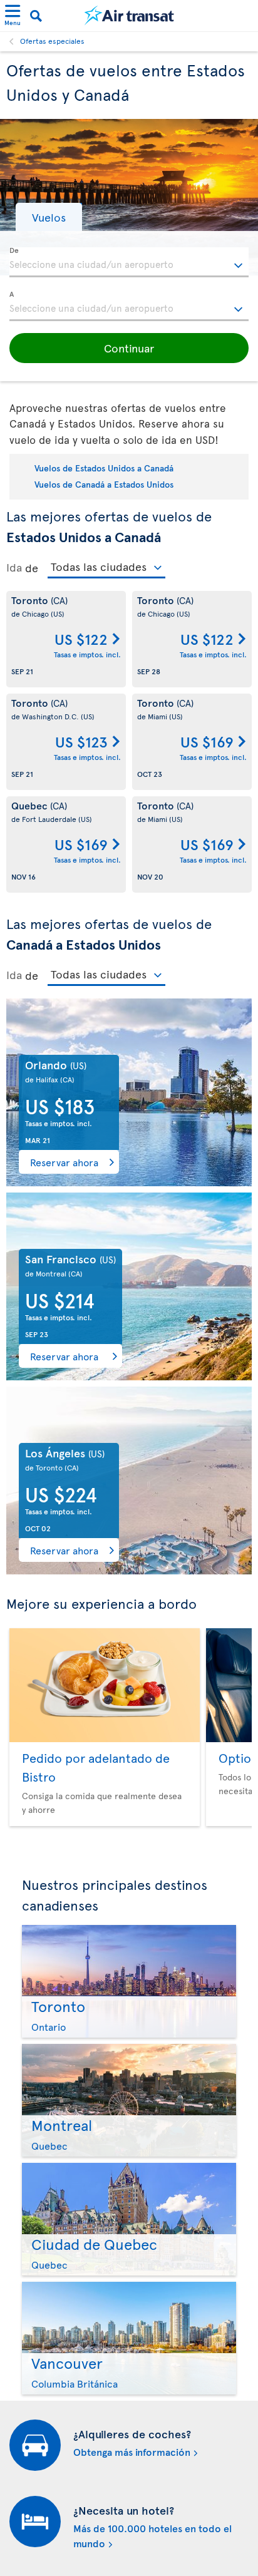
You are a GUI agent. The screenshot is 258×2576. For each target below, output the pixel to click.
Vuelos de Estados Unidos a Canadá (104, 468)
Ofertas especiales (52, 41)
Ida (14, 567)
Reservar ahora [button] (64, 1162)
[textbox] (129, 262)
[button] (49, 217)
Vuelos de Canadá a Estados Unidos (104, 484)
